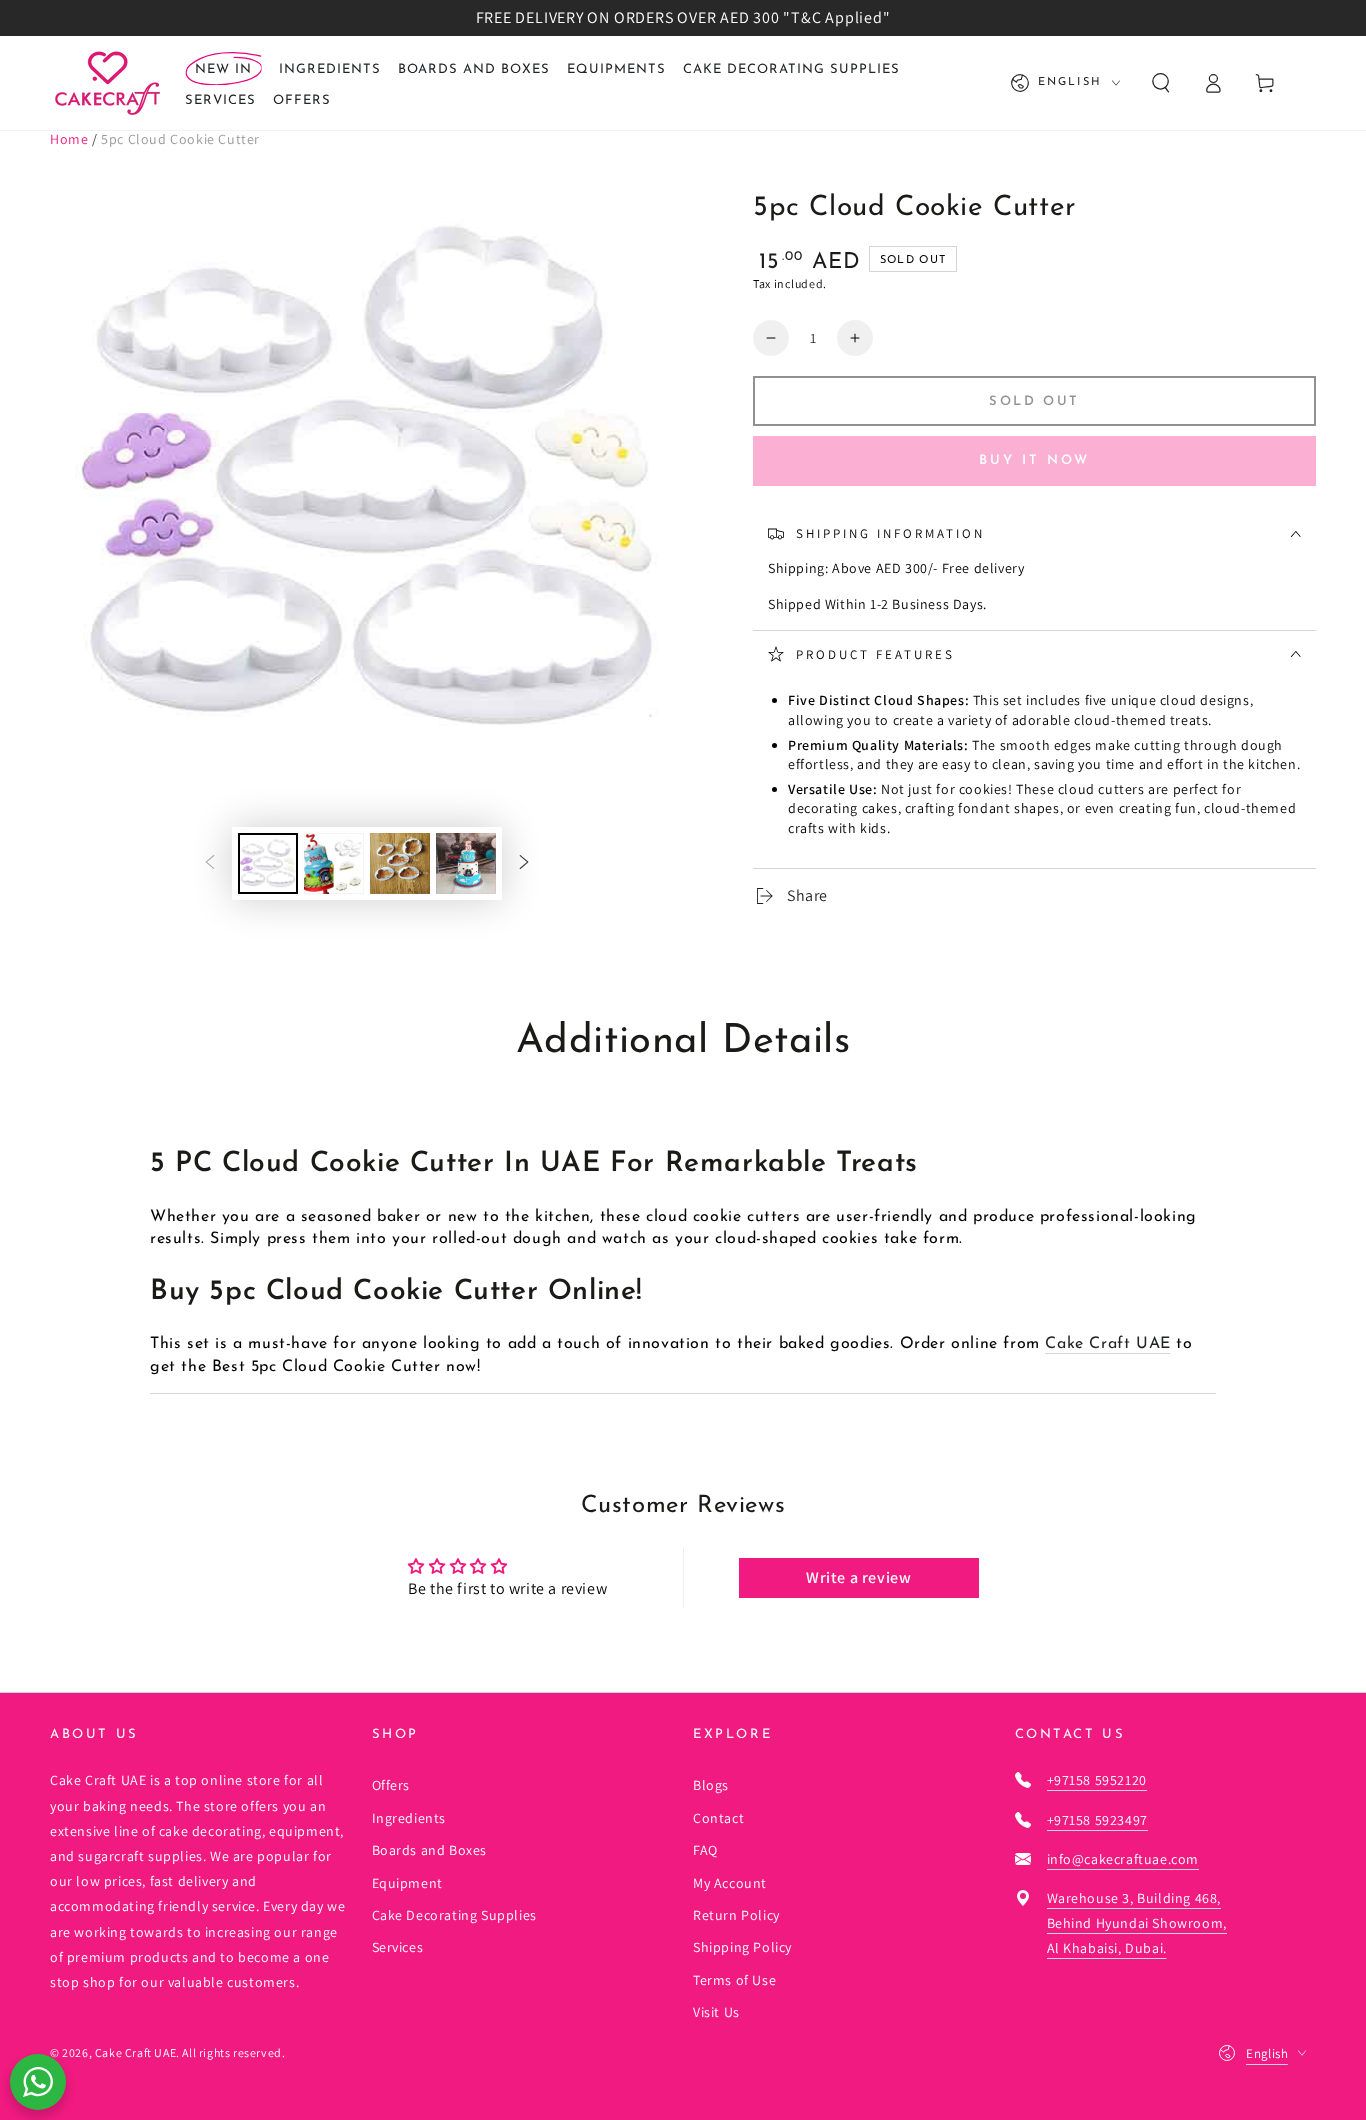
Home (69, 139)
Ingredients (409, 1818)
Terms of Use (734, 1980)
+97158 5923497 (1097, 1820)
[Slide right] (524, 863)
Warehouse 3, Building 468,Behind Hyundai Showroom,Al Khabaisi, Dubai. (1137, 1923)
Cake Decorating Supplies (454, 1915)
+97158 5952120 (1097, 1780)
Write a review (858, 1577)
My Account (730, 1883)
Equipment (407, 1883)
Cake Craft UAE (1107, 1344)
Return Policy (736, 1915)
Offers (391, 1785)
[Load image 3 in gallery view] (400, 863)
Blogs (711, 1785)
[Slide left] (210, 863)
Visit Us (716, 2012)
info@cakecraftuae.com (1123, 1859)
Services (398, 1947)
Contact (718, 1818)
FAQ (705, 1850)
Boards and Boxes (430, 1850)
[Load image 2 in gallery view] (334, 863)
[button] (1161, 83)
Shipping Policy (742, 1947)
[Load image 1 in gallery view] (268, 863)
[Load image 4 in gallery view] (466, 863)
